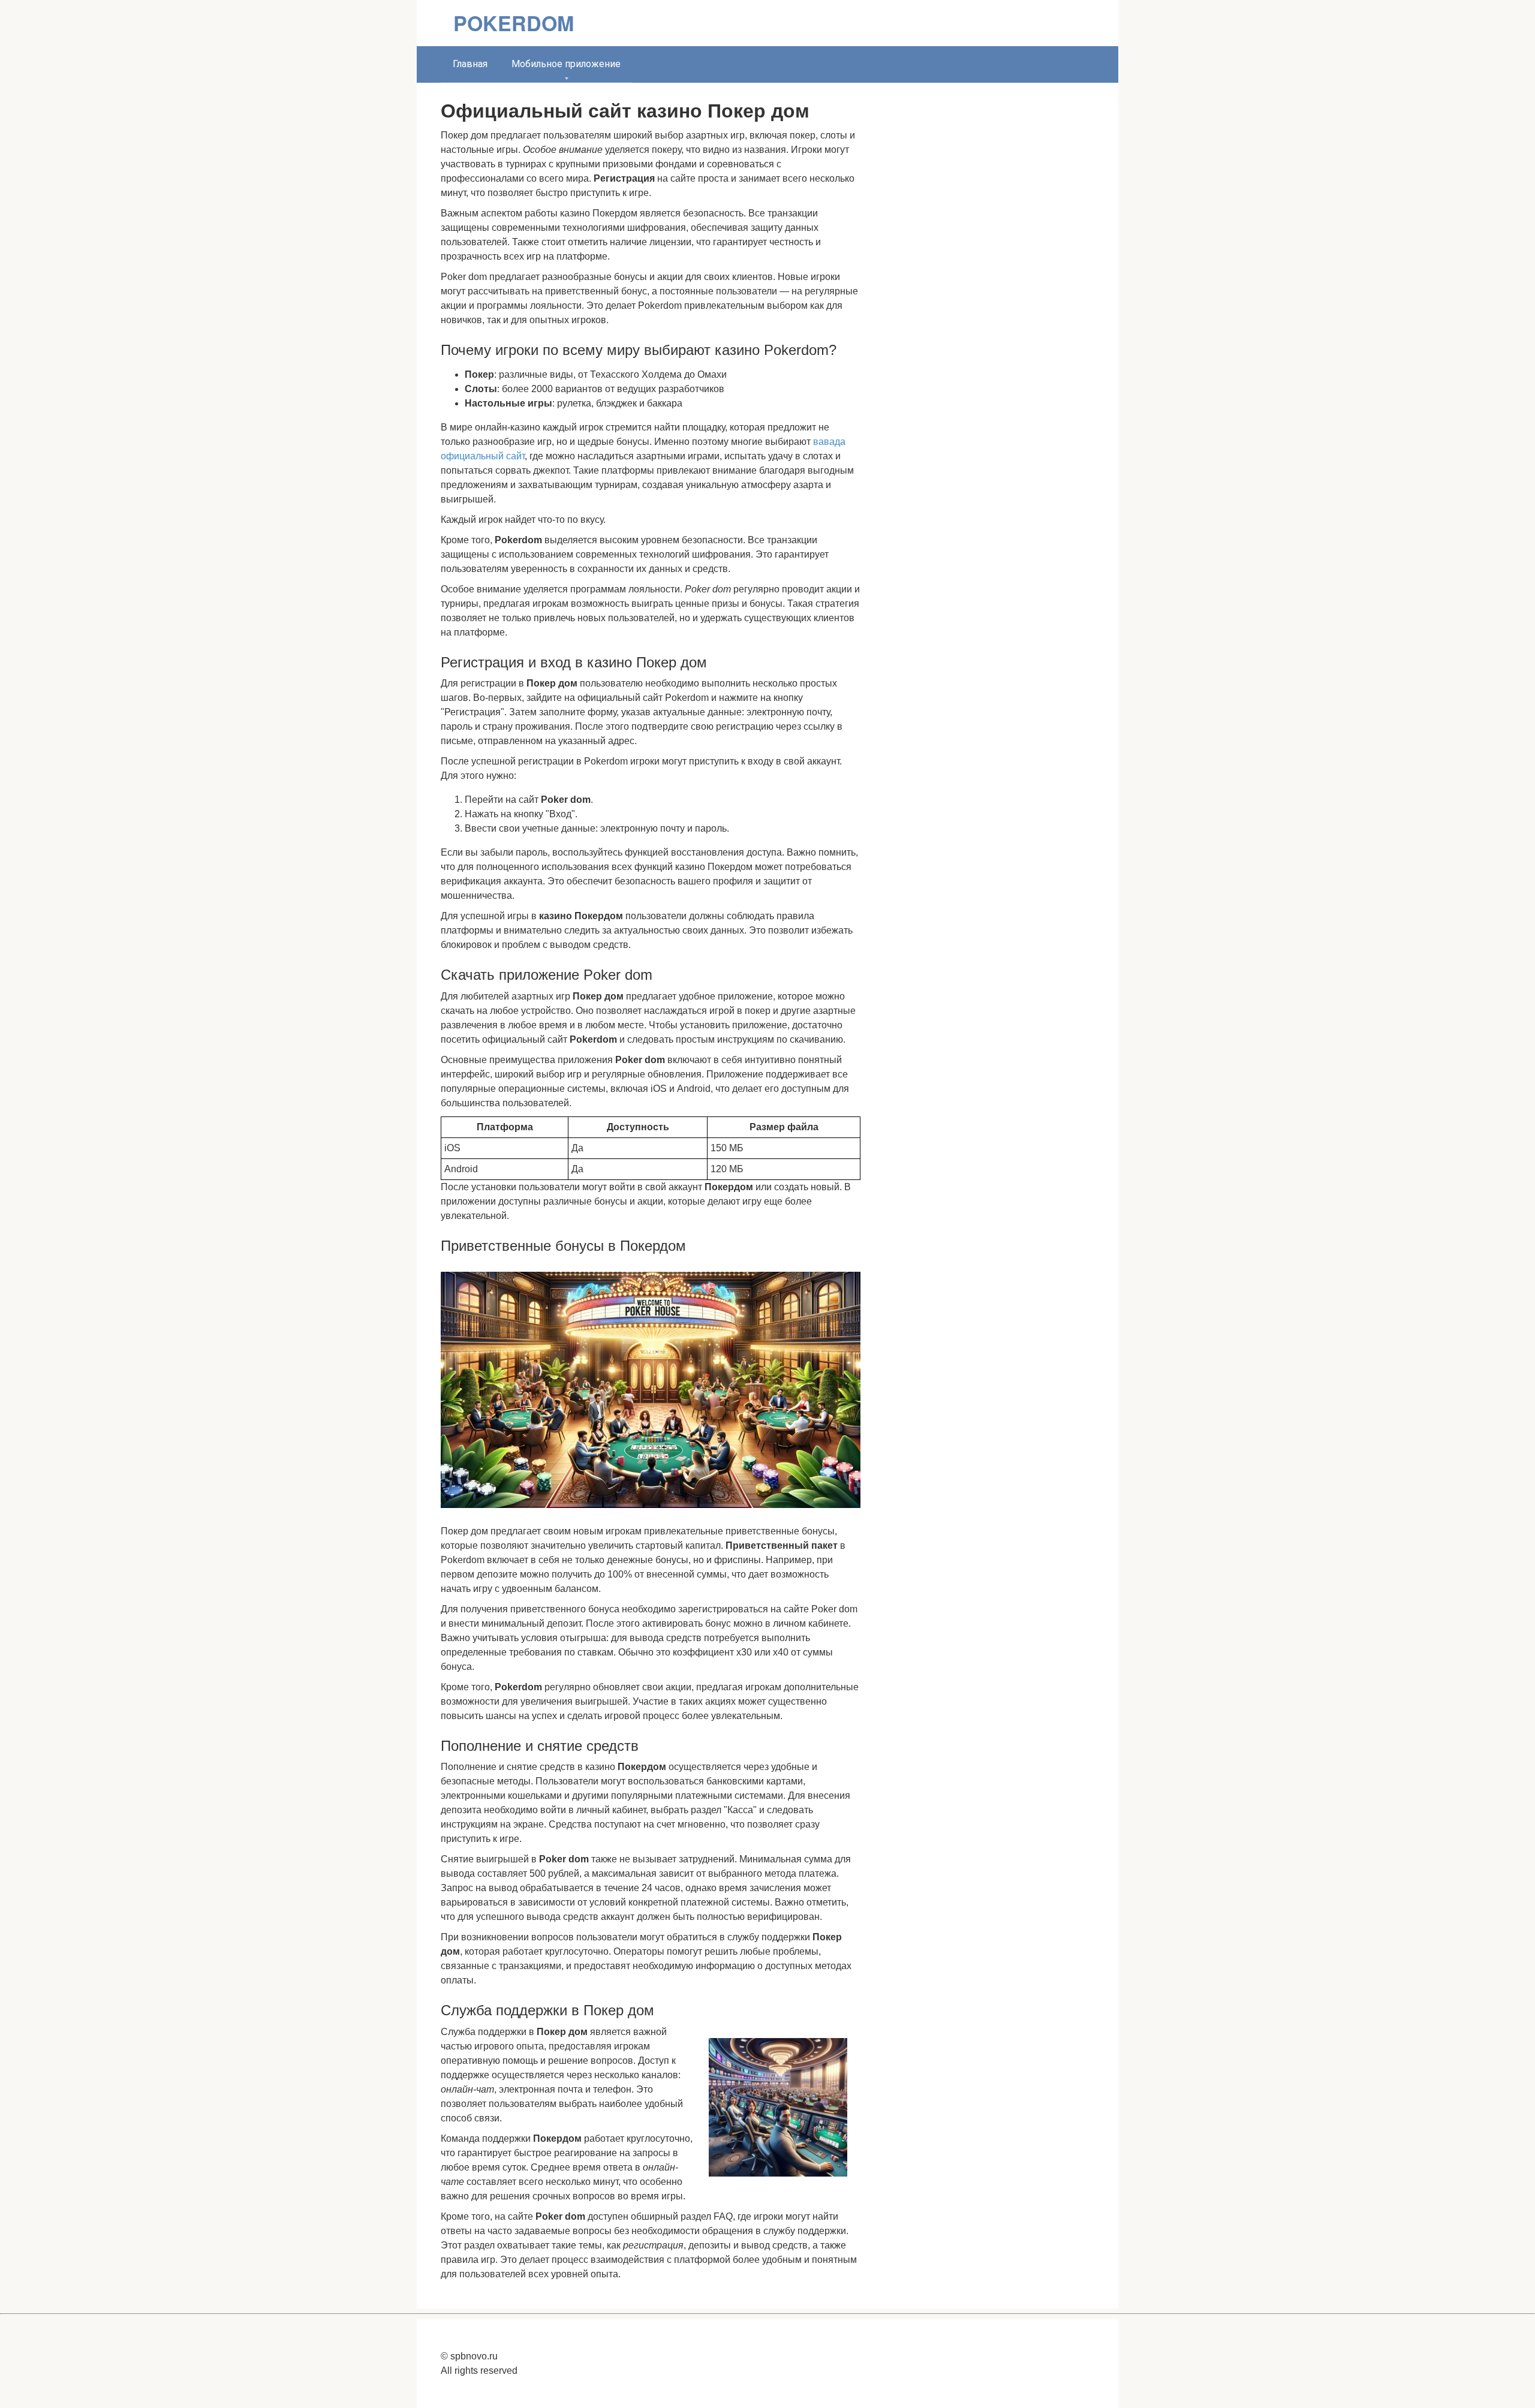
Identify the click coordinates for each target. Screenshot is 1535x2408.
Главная (470, 64)
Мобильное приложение (566, 64)
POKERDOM (514, 23)
